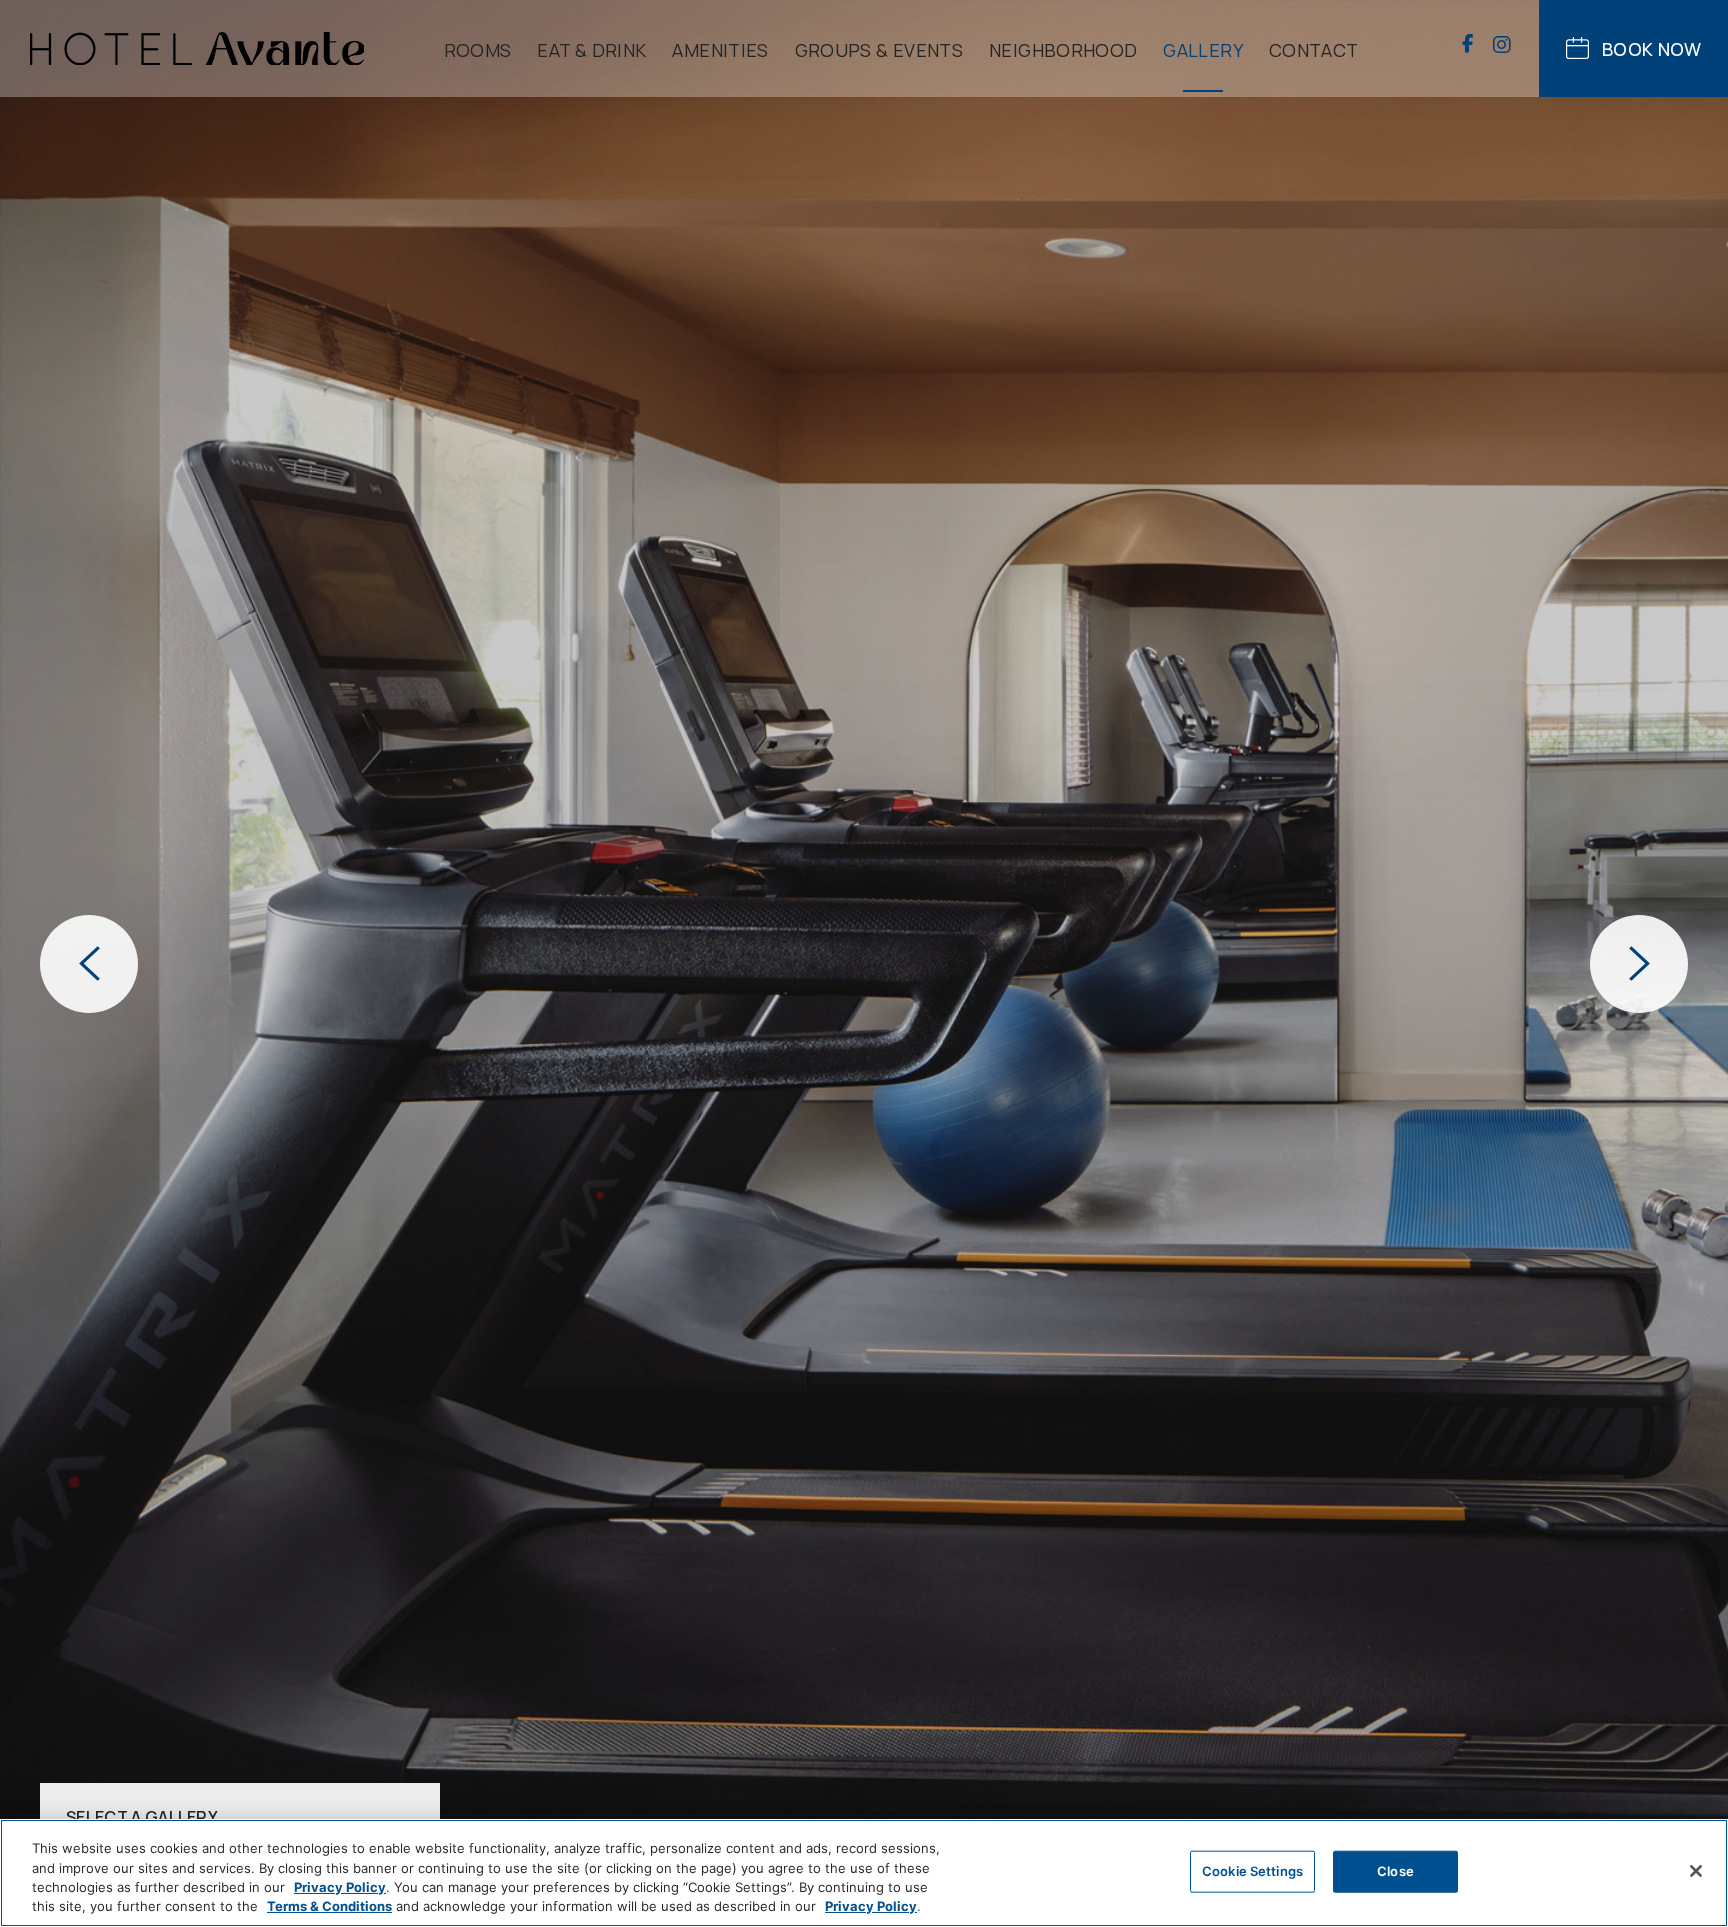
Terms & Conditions (329, 1906)
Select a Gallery (142, 1815)
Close (1395, 1871)
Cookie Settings (1252, 1871)
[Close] (1696, 1871)
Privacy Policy (340, 1887)
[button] (89, 964)
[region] (864, 1873)
